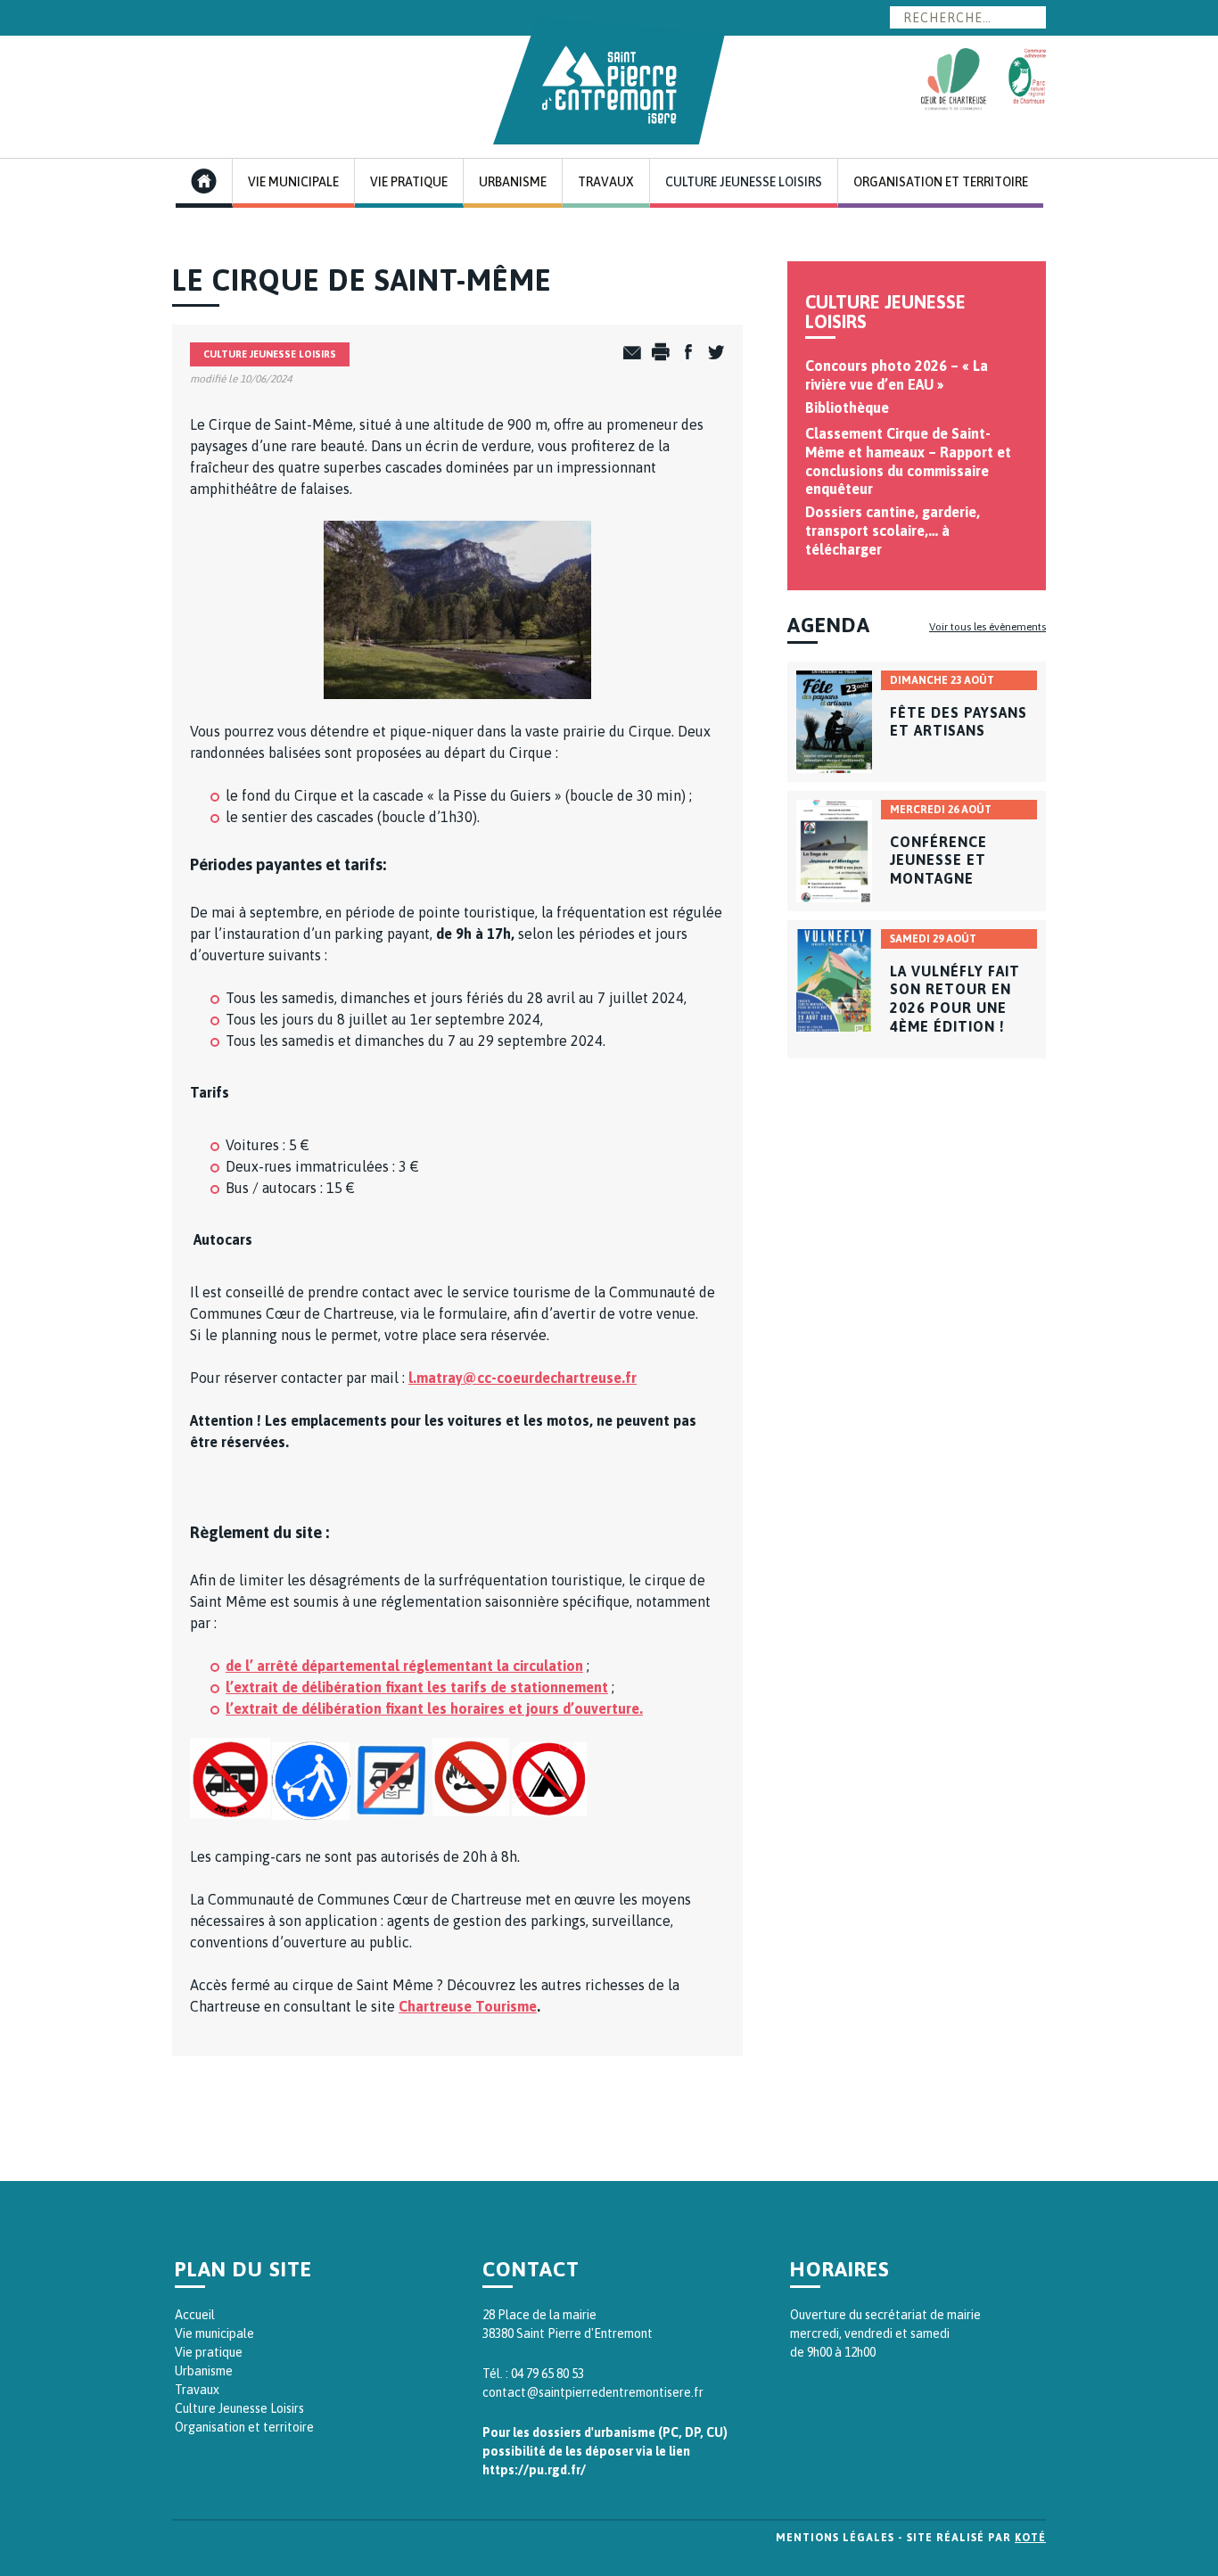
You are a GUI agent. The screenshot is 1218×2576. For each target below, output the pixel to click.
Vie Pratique (409, 182)
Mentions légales (835, 2538)
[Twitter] (711, 353)
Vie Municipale (293, 182)
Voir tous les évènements (988, 627)
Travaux (606, 182)
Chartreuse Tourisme (468, 2006)
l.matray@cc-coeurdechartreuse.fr (523, 1378)
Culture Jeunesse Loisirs (744, 182)
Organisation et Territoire (941, 182)
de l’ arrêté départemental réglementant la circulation (404, 1666)
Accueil (195, 2315)
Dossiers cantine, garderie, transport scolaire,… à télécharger (893, 531)
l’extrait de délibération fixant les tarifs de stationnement (417, 1687)
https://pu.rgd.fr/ (534, 2470)
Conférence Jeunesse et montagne (938, 860)
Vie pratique (209, 2352)
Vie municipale (214, 2333)
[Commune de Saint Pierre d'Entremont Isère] (609, 81)
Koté (1030, 2538)
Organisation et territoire (244, 2427)
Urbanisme (513, 182)
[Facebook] (683, 353)
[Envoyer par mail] (628, 353)
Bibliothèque (847, 407)
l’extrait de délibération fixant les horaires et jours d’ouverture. (434, 1708)
